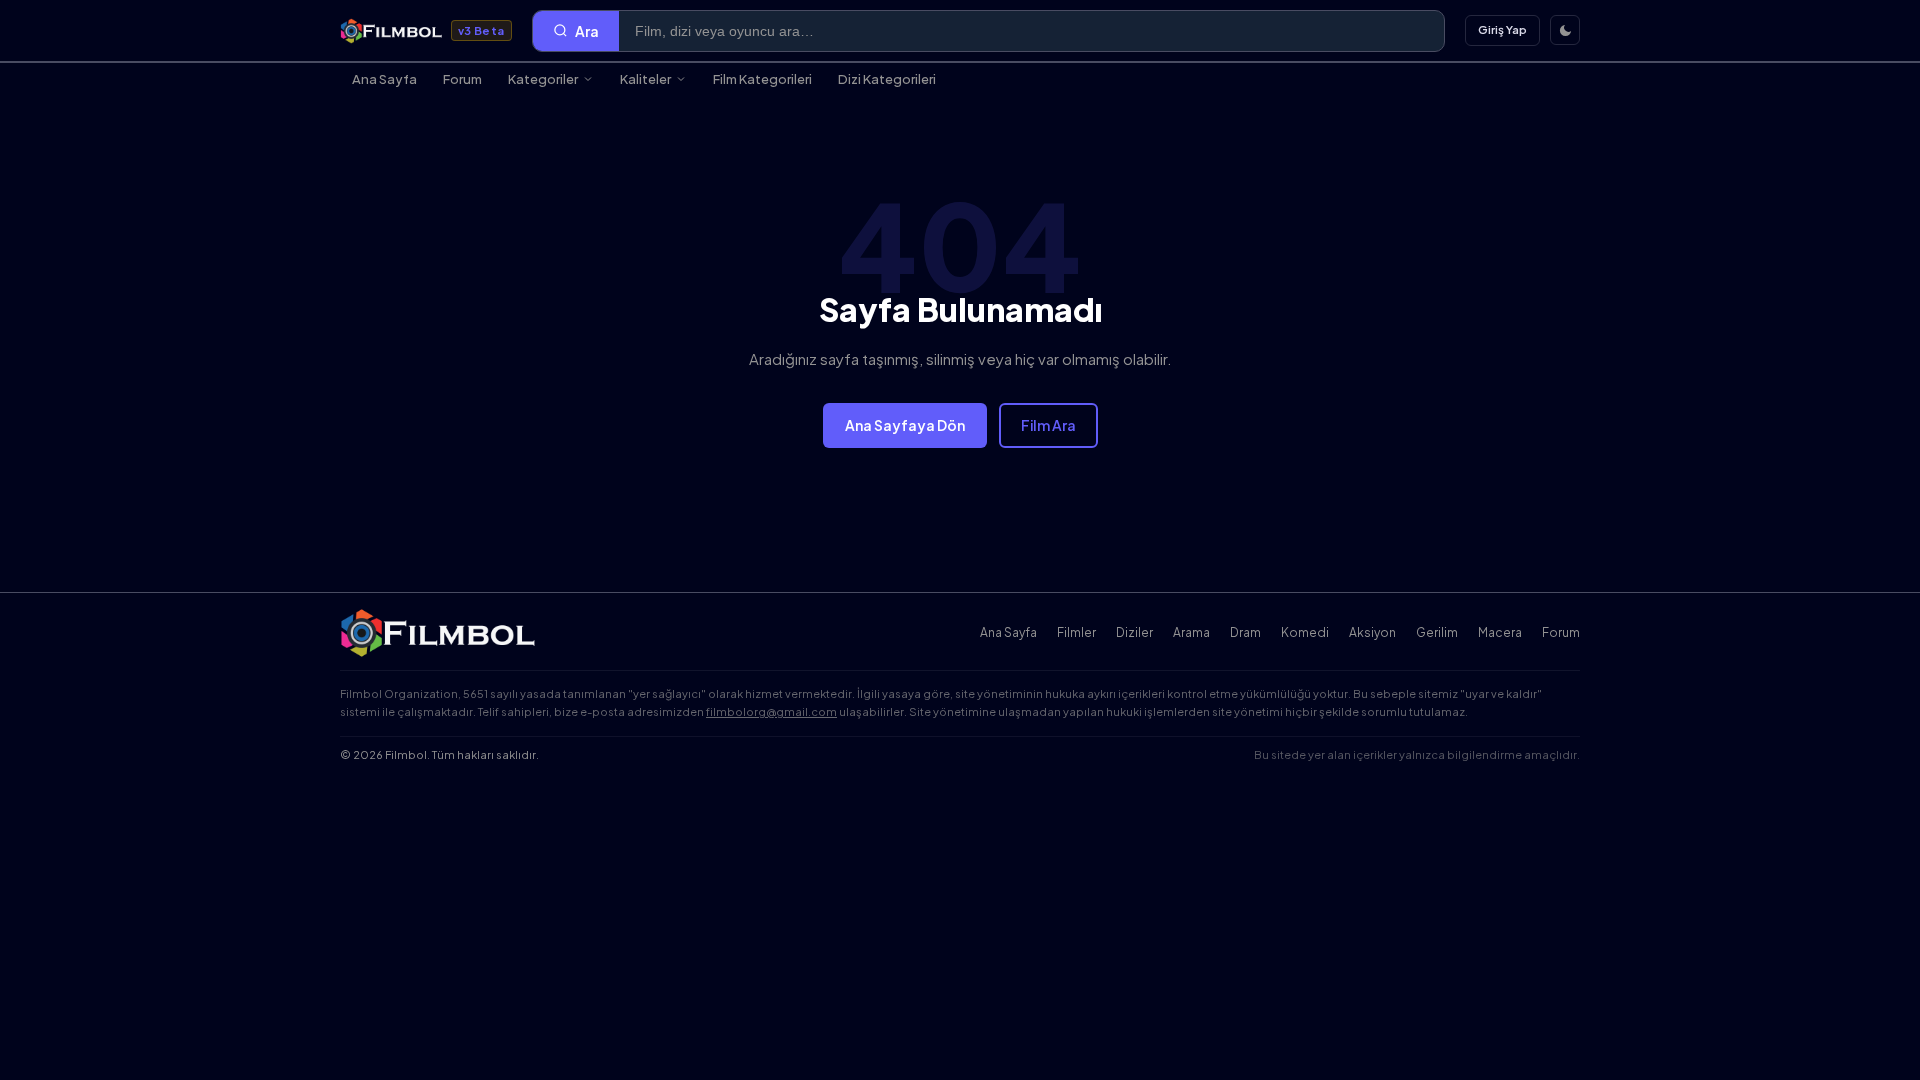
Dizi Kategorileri (887, 79)
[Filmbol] (439, 633)
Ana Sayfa (384, 79)
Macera (1500, 632)
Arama (1191, 632)
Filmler (1076, 632)
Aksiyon (1372, 632)
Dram (1245, 632)
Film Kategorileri (762, 79)
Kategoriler (543, 79)
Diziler (1134, 632)
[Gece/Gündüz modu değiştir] (1565, 30)
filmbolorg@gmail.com (771, 711)
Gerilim (1437, 632)
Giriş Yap (1502, 29)
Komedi (1305, 632)
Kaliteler (645, 79)
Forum (462, 79)
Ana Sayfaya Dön (905, 425)
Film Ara (1048, 425)
